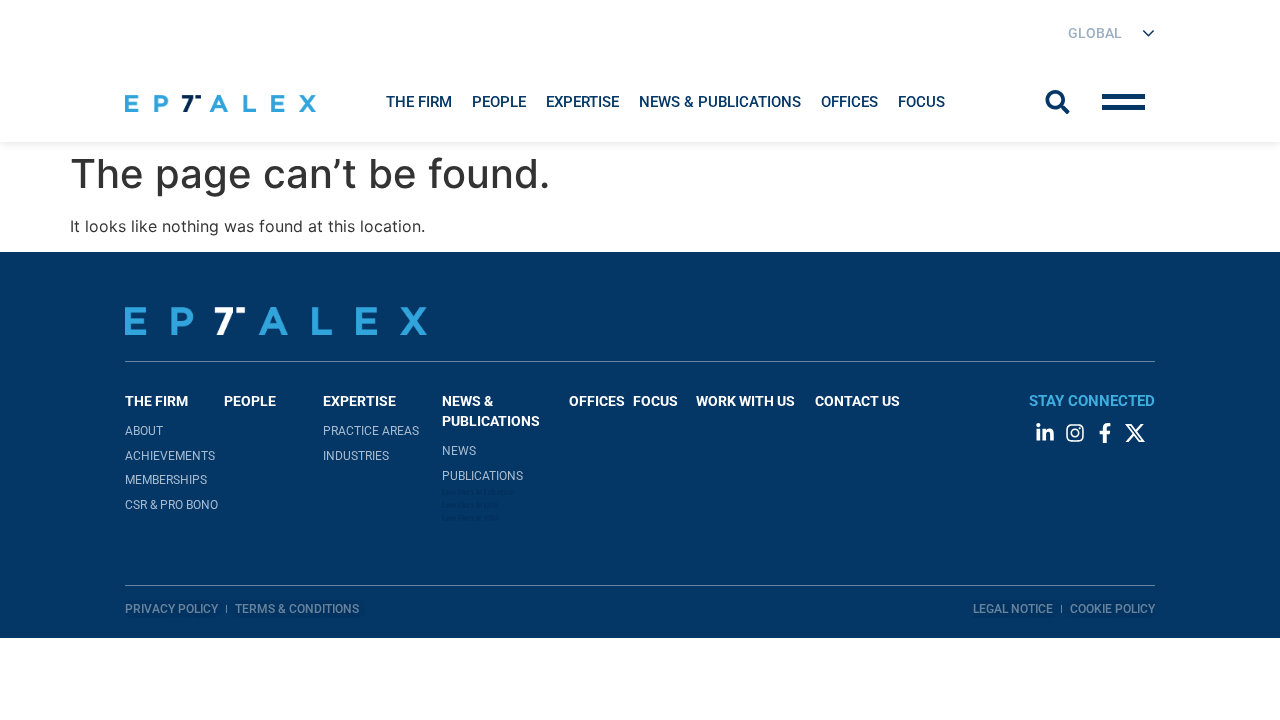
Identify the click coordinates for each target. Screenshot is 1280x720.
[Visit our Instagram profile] (1075, 433)
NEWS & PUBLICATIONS (720, 102)
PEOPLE (250, 401)
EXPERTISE (582, 102)
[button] (419, 102)
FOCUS (655, 401)
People (499, 102)
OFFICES (597, 401)
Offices (849, 102)
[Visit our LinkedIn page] (1045, 433)
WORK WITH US (745, 401)
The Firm (419, 102)
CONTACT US (857, 401)
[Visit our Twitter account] (1135, 433)
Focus (921, 102)
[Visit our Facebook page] (1105, 433)
